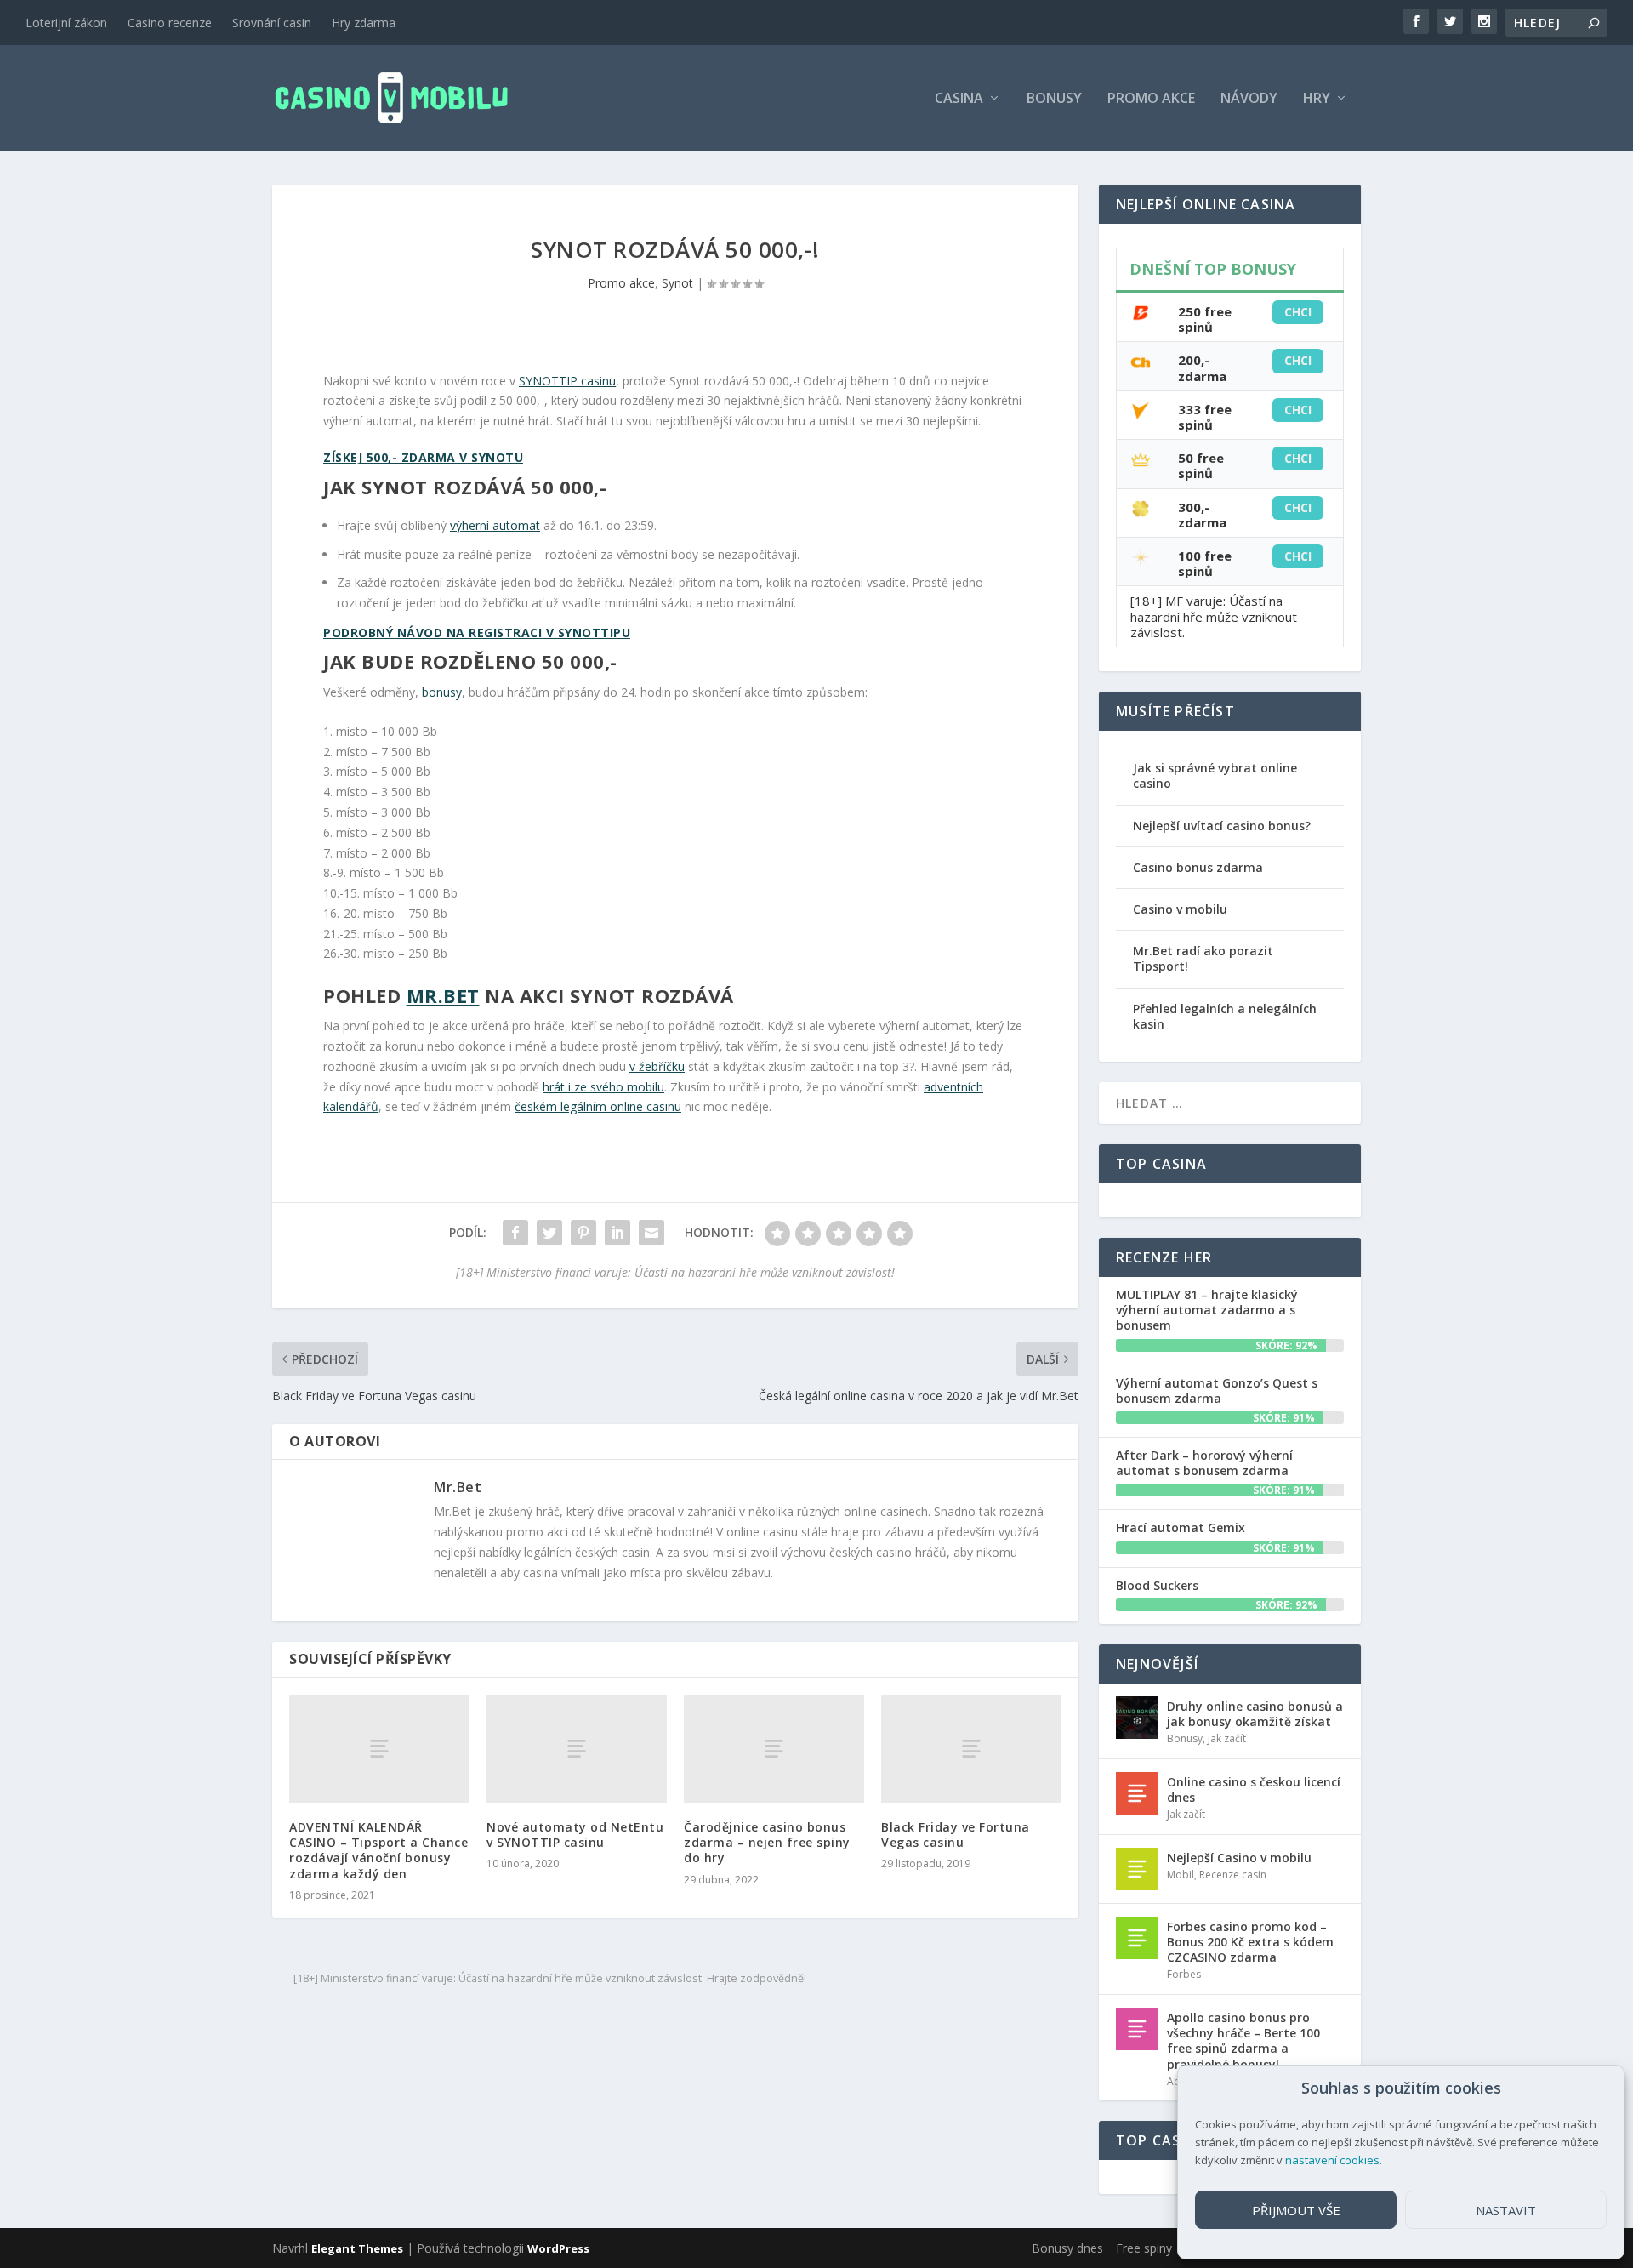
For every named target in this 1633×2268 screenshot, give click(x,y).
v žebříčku (657, 1066)
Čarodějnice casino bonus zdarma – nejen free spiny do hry (767, 1842)
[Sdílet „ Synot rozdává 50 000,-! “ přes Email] (651, 1233)
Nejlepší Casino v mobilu (1239, 1858)
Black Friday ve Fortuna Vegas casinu (956, 1835)
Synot (677, 283)
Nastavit (1506, 2210)
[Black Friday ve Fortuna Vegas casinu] (971, 1749)
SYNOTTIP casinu (567, 381)
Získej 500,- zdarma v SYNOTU (423, 457)
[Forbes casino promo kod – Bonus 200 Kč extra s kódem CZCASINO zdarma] (1137, 1938)
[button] (1598, 2088)
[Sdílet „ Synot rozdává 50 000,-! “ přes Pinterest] (583, 1233)
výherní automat (495, 525)
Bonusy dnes (1067, 2248)
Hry (1317, 99)
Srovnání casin (272, 23)
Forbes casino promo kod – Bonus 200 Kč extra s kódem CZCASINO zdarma (1250, 1942)
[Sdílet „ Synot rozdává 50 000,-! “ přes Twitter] (549, 1233)
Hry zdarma (364, 23)
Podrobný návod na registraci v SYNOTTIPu (477, 633)
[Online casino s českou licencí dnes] (1137, 1793)
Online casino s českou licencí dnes (1254, 1789)
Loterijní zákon (66, 23)
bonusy (442, 692)
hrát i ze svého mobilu (603, 1087)
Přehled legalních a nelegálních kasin (1225, 1016)
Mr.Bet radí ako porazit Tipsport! (1203, 958)
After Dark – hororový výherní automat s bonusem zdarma (1204, 1463)
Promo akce (1151, 99)
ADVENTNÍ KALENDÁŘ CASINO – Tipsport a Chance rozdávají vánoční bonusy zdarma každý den (378, 1850)
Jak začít (1227, 1738)
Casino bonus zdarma (1198, 867)
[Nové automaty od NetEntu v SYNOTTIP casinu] (577, 1749)
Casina (959, 99)
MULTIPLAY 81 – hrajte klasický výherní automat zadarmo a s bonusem (1207, 1310)
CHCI (1298, 312)
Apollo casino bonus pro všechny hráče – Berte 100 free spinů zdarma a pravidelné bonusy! (1243, 2041)
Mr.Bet (443, 995)
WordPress (558, 2248)
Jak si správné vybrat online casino (1215, 775)
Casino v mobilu (1180, 909)
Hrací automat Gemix (1181, 1527)
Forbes (1184, 1974)
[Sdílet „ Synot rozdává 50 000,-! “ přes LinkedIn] (617, 1233)
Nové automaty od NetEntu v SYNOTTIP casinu (575, 1835)
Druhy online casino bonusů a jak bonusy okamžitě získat (1255, 1714)
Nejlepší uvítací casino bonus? (1222, 826)
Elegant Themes (357, 2248)
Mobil (1181, 1875)
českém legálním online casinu (598, 1106)
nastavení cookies (1332, 2160)
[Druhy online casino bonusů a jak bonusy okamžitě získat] (1137, 1718)
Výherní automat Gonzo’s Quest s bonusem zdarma (1217, 1390)
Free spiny (1144, 2248)
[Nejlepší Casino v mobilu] (1137, 1869)
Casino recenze (170, 23)
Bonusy (1054, 99)
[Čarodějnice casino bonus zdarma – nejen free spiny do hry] (774, 1749)
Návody (1249, 99)
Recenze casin (1233, 1875)
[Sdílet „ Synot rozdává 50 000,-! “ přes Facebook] (515, 1233)
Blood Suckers (1157, 1585)
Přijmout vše (1296, 2210)
